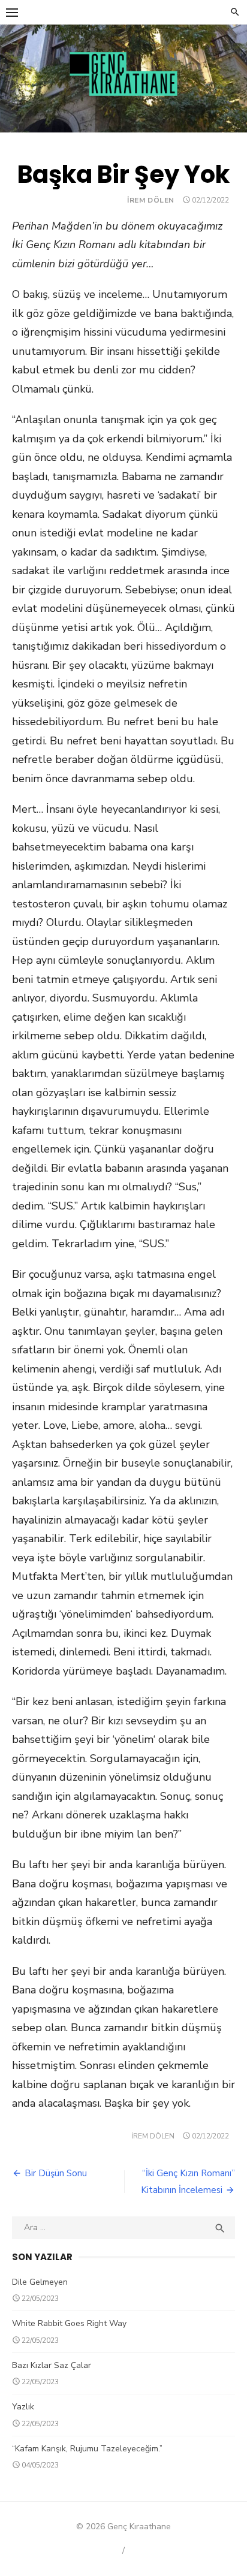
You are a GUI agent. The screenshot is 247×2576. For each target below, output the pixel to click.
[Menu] (12, 12)
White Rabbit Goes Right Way (69, 2323)
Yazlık (23, 2407)
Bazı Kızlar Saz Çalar (52, 2365)
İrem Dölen (151, 200)
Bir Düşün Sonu (56, 2173)
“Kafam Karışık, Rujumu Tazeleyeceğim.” (87, 2449)
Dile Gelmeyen (40, 2282)
